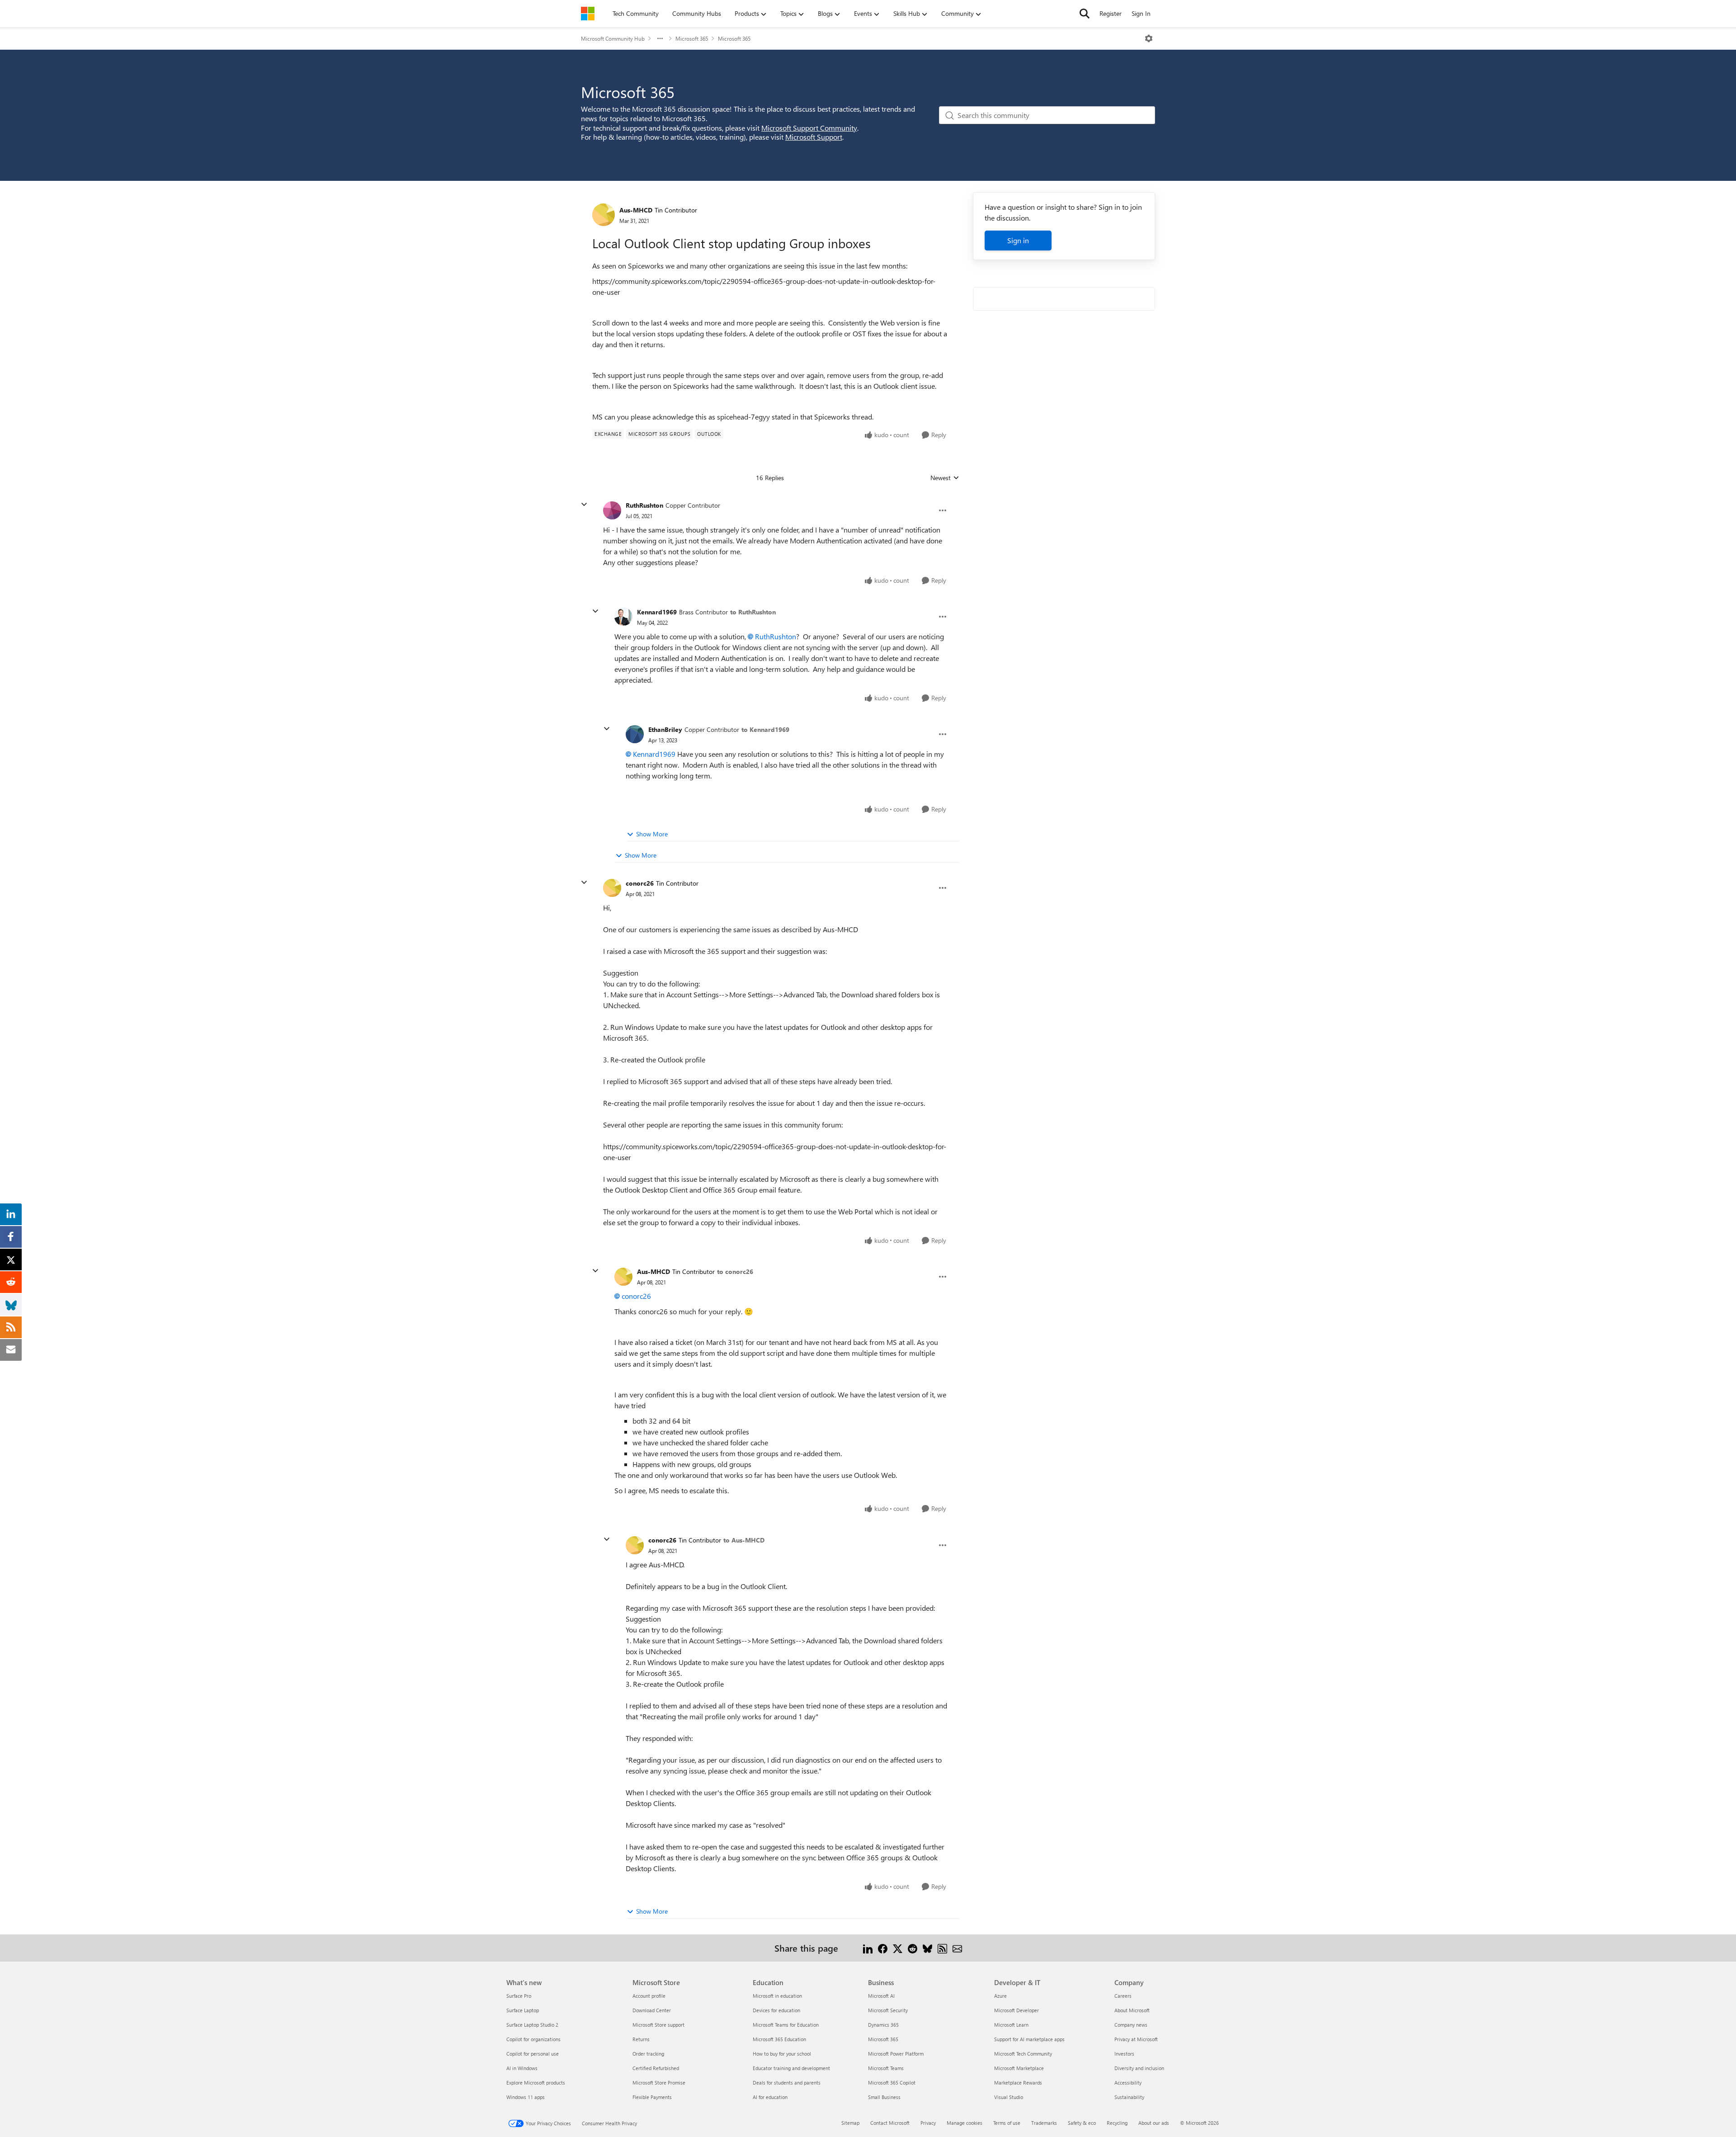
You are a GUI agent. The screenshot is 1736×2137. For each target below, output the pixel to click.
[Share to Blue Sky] (927, 1948)
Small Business (884, 2097)
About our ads (1154, 2123)
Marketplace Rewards (1018, 2083)
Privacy (928, 2123)
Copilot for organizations (533, 2039)
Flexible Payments (652, 2097)
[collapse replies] (584, 505)
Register (1111, 13)
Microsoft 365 (692, 38)
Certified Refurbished (656, 2068)
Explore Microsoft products (536, 2083)
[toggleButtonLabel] (1149, 38)
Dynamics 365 (883, 2025)
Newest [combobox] (945, 478)
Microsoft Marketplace (1019, 2068)
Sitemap (850, 2123)
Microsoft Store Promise (659, 2083)
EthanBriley (665, 729)
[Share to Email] (957, 1948)
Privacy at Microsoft (1136, 2039)
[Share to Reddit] (913, 1948)
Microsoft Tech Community (1023, 2054)
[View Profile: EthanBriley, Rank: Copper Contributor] (635, 734)
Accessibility (1128, 2083)
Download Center (652, 2010)
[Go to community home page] (588, 14)
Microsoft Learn (1011, 2025)
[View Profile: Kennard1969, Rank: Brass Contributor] (623, 617)
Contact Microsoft (890, 2123)
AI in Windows (522, 2068)
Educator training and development (791, 2068)
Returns (641, 2039)
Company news (1131, 2025)
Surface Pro (519, 1996)
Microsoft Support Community (809, 128)
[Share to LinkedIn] (868, 1948)
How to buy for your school (782, 2054)
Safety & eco (1082, 2123)
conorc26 (640, 883)
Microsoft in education (777, 1996)
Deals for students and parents (787, 2083)
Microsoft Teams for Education (786, 2025)
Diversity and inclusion (1139, 2068)
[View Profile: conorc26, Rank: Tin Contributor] (612, 888)
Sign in (1018, 240)
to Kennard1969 (765, 729)
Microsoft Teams (886, 2068)
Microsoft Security (888, 2010)
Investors (1124, 2054)
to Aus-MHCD (744, 1540)
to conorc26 (735, 1271)
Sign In (1141, 13)
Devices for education (776, 2010)
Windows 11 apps (526, 2097)
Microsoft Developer (1017, 2010)
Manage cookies (965, 2123)
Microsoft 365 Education (779, 2039)
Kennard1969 (657, 612)
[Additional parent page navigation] (660, 38)
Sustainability (1129, 2097)
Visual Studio (1009, 2097)
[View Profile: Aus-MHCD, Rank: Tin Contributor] (604, 215)
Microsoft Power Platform (896, 2054)
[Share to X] (898, 1948)
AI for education (770, 2097)
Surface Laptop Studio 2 (532, 2025)
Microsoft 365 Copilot (892, 2083)
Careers (1123, 1996)
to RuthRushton (753, 612)
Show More (652, 834)
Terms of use (1007, 2123)
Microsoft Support (814, 137)
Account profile (649, 1996)
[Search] (1085, 14)
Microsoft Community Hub (613, 38)
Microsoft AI (881, 1996)
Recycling (1117, 2123)
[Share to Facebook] (883, 1948)
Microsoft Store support (658, 2025)
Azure (1000, 1996)
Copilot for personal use (533, 2054)
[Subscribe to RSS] (942, 1948)
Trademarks (1044, 2123)
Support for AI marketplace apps (1029, 2039)
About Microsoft (1132, 2010)
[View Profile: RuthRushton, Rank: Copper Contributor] (612, 510)
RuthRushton (644, 505)
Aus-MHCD (636, 210)
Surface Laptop (523, 2010)
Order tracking (648, 2054)
